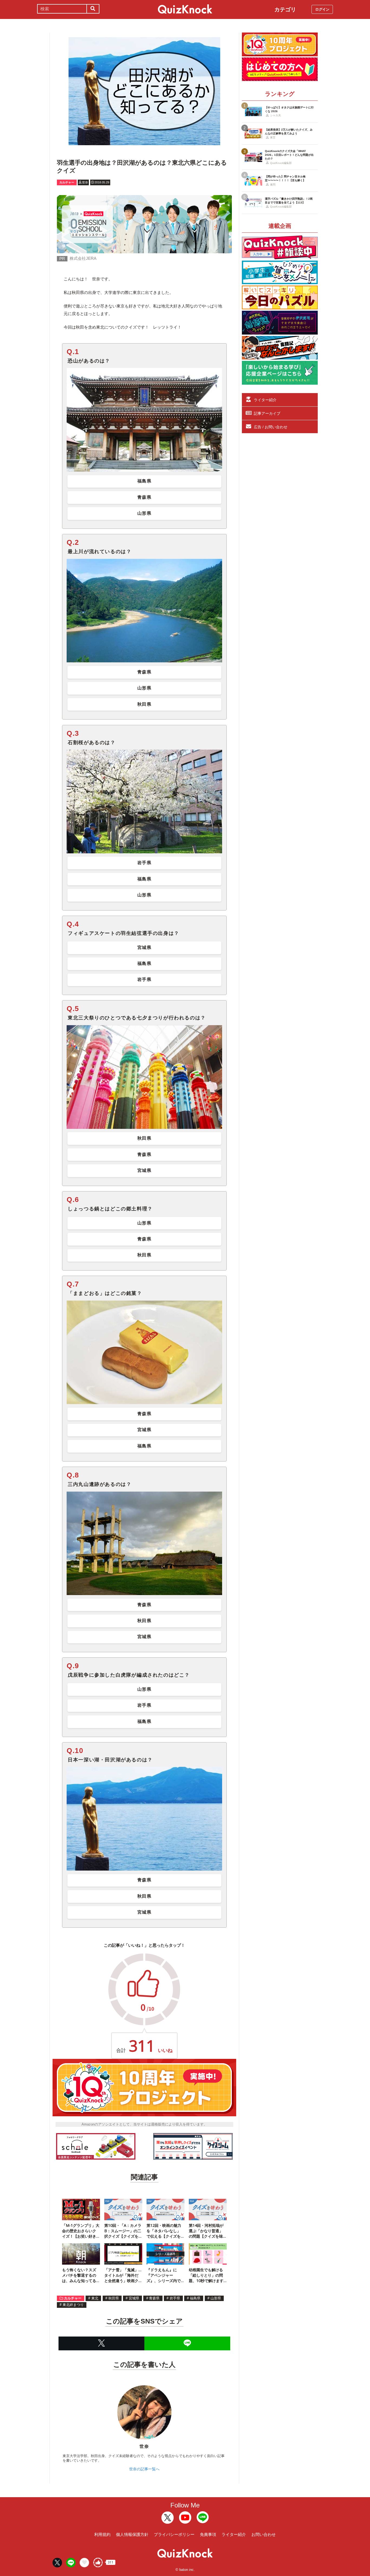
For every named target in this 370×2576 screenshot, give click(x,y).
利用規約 (102, 2534)
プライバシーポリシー (174, 2534)
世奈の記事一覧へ (144, 2469)
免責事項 (208, 2534)
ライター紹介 (265, 400)
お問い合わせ (264, 2534)
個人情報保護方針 (132, 2534)
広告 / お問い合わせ (271, 427)
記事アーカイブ (267, 413)
